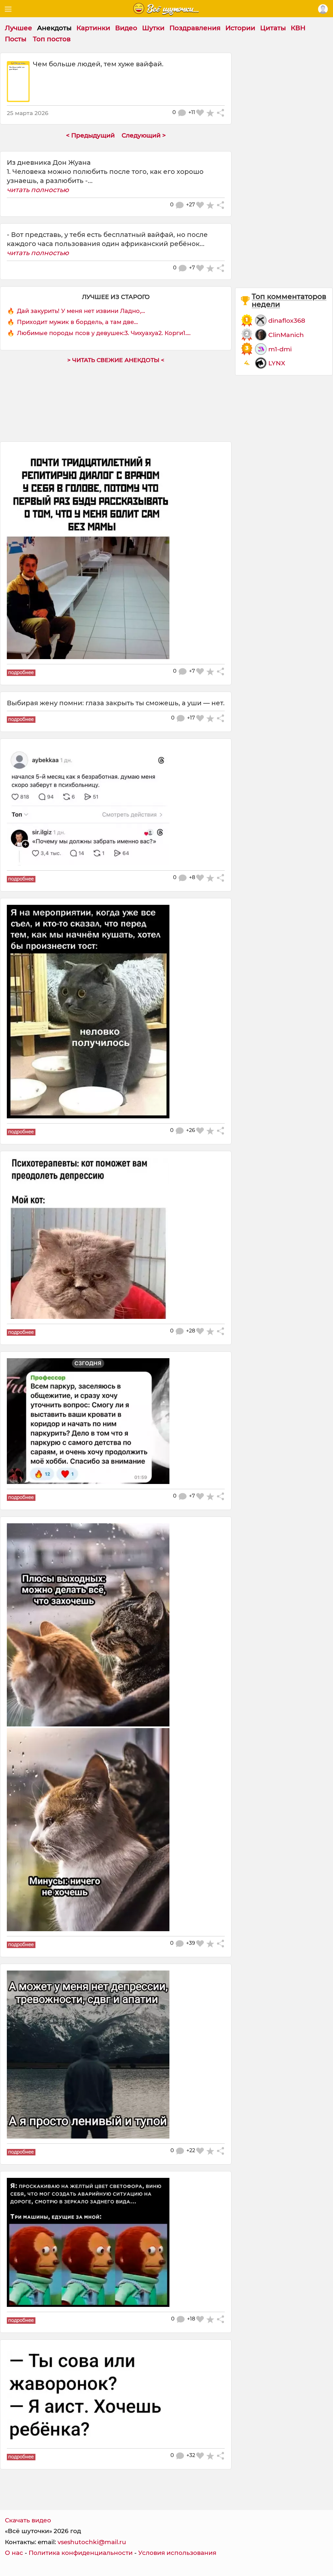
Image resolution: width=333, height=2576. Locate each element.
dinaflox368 (287, 320)
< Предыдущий (90, 135)
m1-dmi (280, 349)
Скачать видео (28, 2520)
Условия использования (177, 2553)
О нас (14, 2553)
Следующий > (144, 135)
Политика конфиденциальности (81, 2553)
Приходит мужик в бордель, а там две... (77, 322)
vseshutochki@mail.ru (92, 2542)
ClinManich (286, 335)
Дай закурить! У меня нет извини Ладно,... (81, 311)
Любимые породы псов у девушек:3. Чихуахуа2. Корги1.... (104, 333)
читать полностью (38, 190)
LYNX (277, 363)
